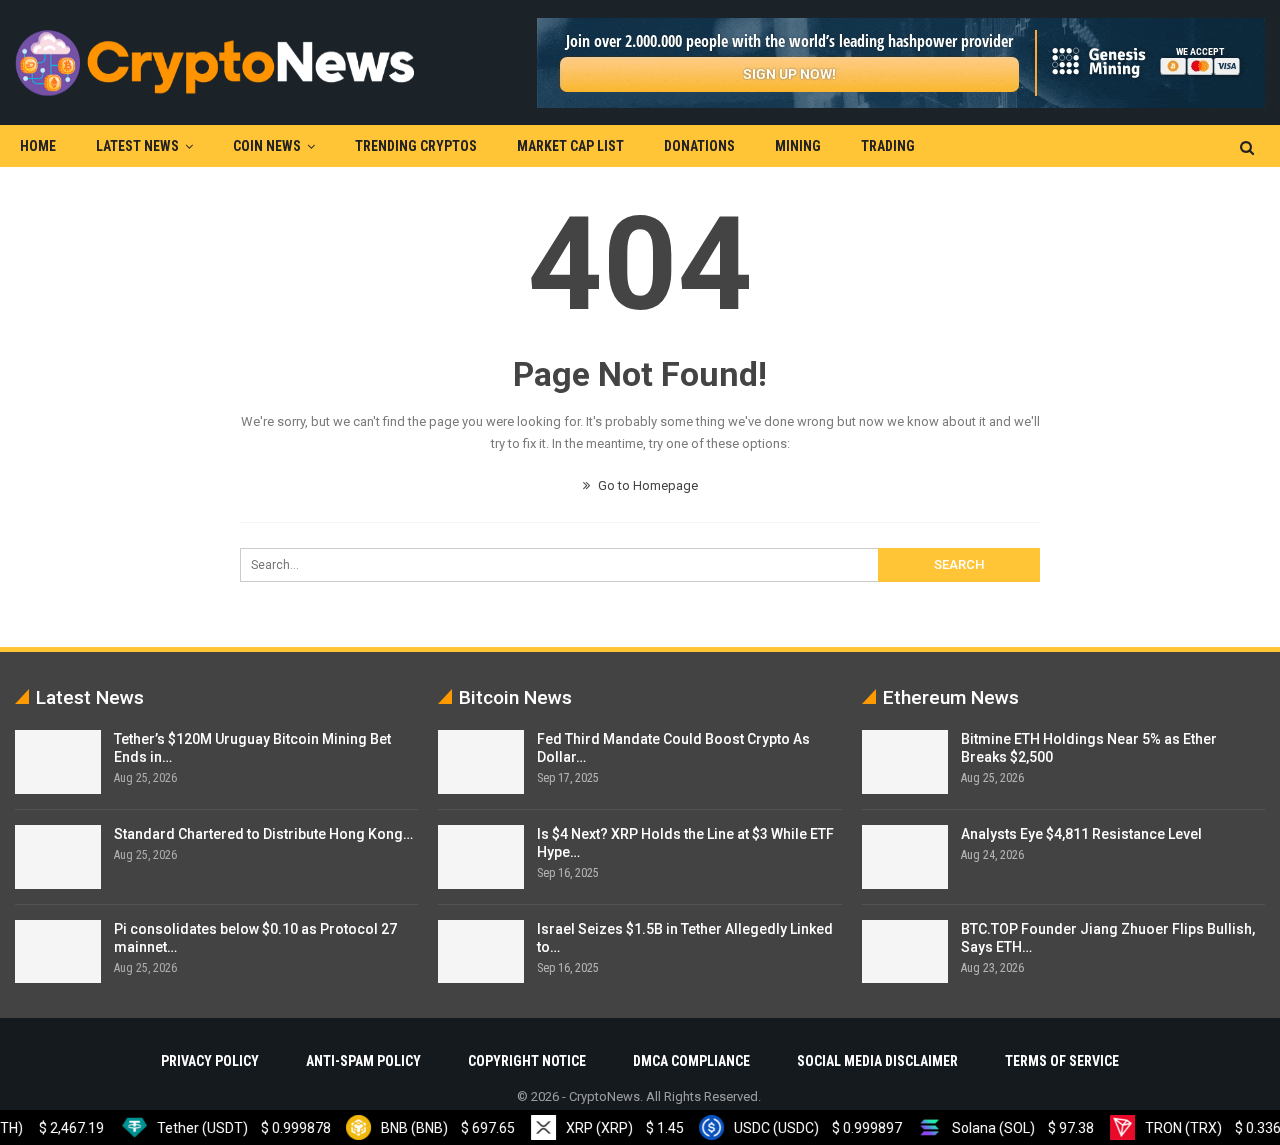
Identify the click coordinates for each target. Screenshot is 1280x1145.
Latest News (137, 146)
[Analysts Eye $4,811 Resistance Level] (905, 857)
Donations (699, 146)
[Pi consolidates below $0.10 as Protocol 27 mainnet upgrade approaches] (58, 952)
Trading (888, 146)
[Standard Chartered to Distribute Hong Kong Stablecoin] (58, 857)
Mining (798, 146)
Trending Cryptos (416, 146)
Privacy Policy (210, 1061)
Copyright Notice (527, 1061)
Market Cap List (570, 146)
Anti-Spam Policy (363, 1061)
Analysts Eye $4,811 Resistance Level (1081, 834)
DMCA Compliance (691, 1061)
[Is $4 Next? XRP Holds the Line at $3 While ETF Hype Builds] (481, 857)
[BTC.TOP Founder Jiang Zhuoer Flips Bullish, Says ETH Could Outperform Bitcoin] (905, 952)
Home (38, 146)
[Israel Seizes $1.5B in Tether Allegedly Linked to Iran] (481, 952)
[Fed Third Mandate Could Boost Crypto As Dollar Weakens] (481, 762)
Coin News (267, 146)
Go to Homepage (646, 485)
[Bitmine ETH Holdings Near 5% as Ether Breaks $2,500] (905, 762)
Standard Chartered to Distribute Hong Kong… (263, 834)
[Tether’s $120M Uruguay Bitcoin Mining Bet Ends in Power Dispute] (58, 762)
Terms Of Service (1062, 1061)
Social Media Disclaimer (877, 1061)
